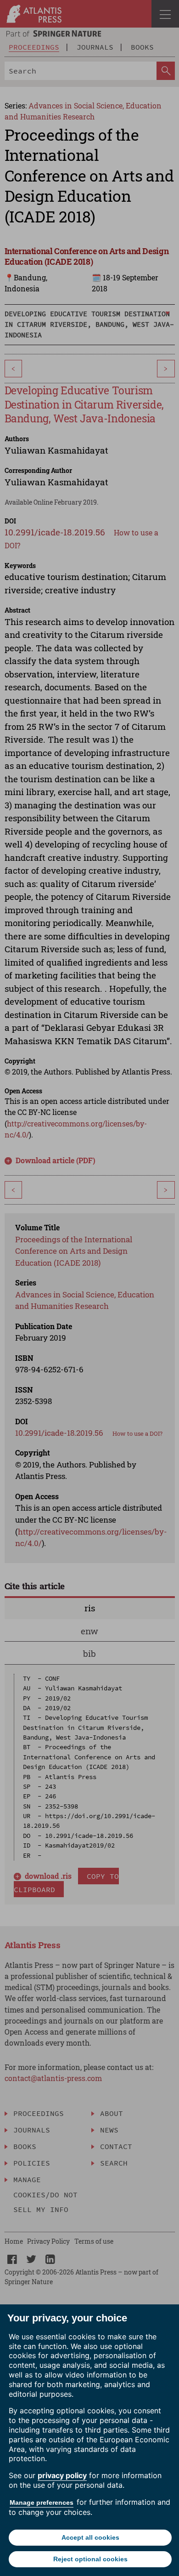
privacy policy (62, 2475)
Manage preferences (42, 2502)
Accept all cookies (90, 2537)
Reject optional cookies (90, 2559)
